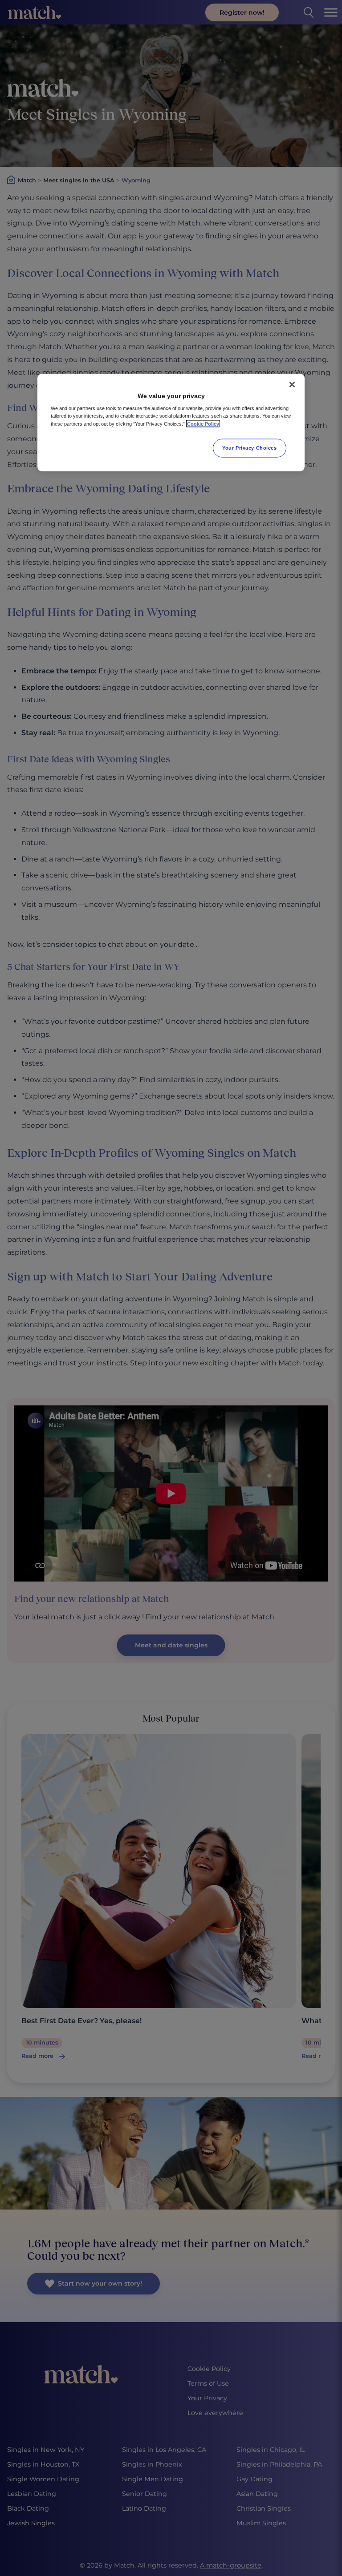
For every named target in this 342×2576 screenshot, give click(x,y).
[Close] (292, 384)
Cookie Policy (203, 423)
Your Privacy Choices (249, 447)
